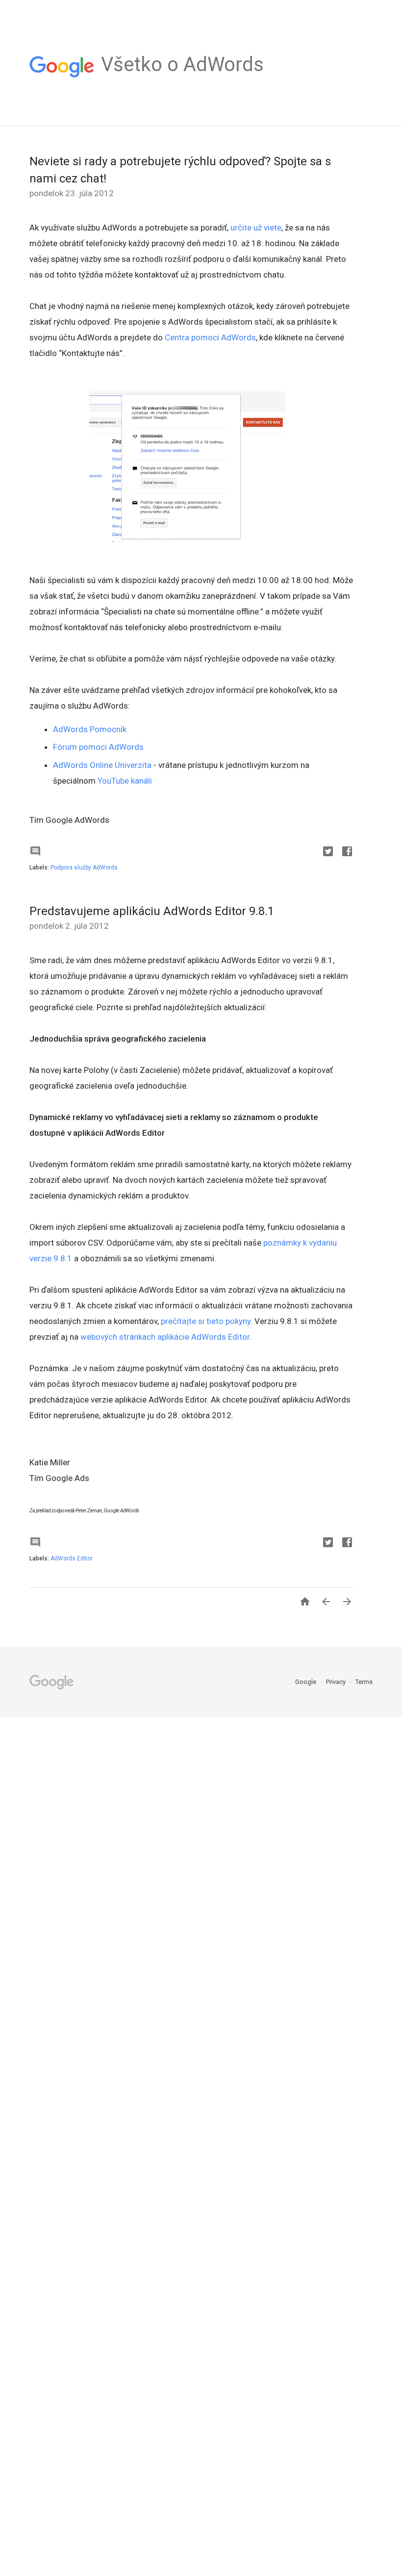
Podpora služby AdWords (84, 867)
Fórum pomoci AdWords (98, 747)
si (201, 1321)
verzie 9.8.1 (51, 1258)
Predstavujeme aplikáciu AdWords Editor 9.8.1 (152, 911)
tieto (215, 1321)
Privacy (337, 1682)
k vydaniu (320, 1243)
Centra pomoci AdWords (210, 337)
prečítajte (178, 1321)
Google (306, 1682)
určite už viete (256, 228)
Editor (239, 1337)
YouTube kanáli (125, 781)
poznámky (282, 1243)
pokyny (238, 1321)
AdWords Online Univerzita (102, 765)
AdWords (209, 1337)
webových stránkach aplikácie (135, 1337)
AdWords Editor (72, 1558)
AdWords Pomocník (90, 729)
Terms (364, 1682)
